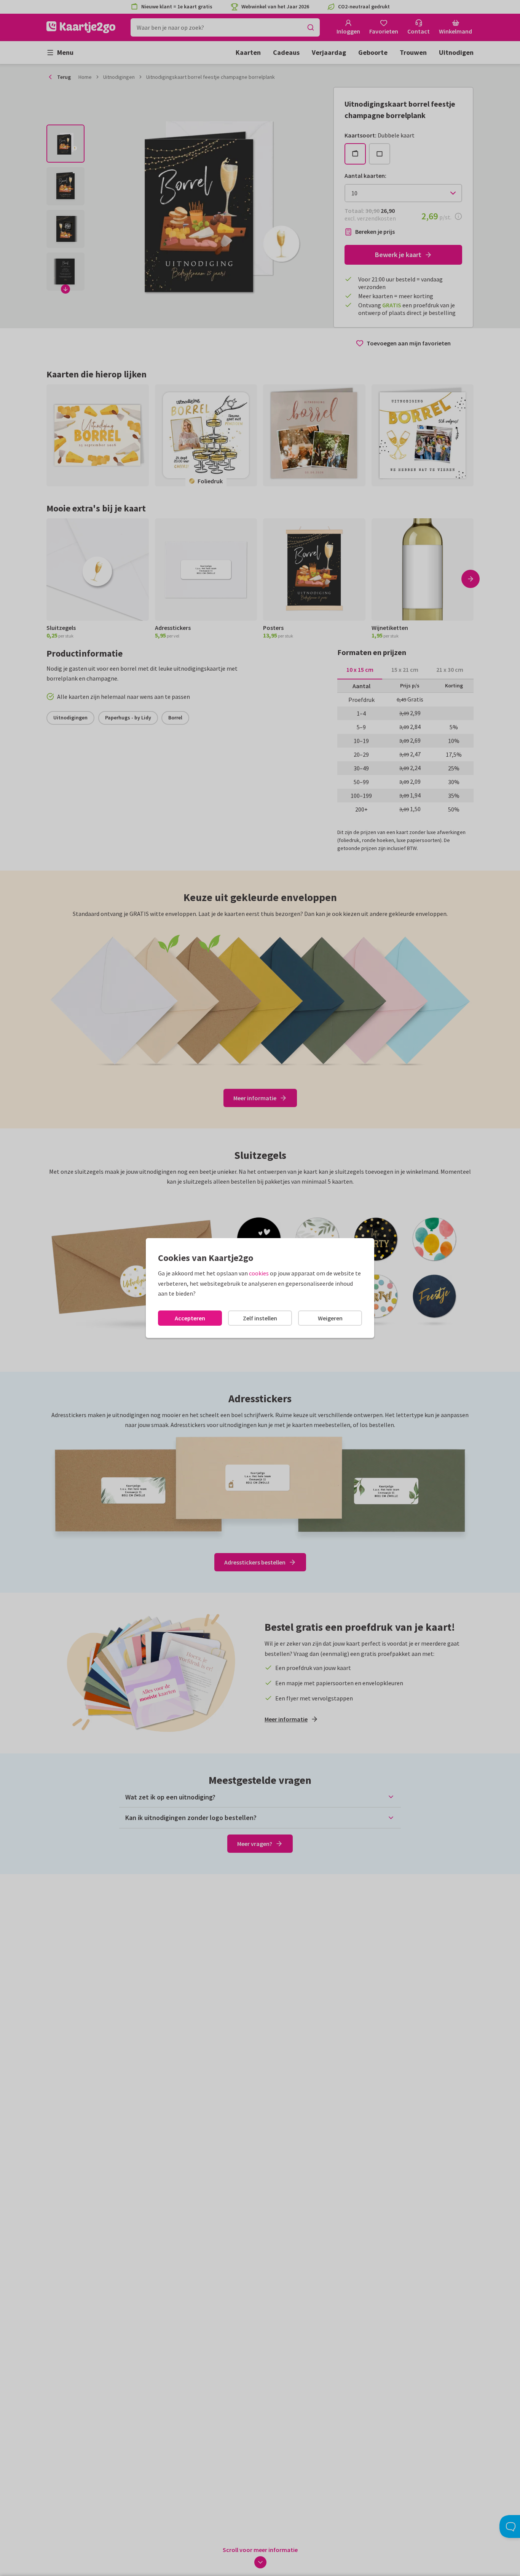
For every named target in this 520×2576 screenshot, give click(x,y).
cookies (259, 1273)
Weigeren (330, 1318)
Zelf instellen (260, 1318)
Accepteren (190, 1318)
